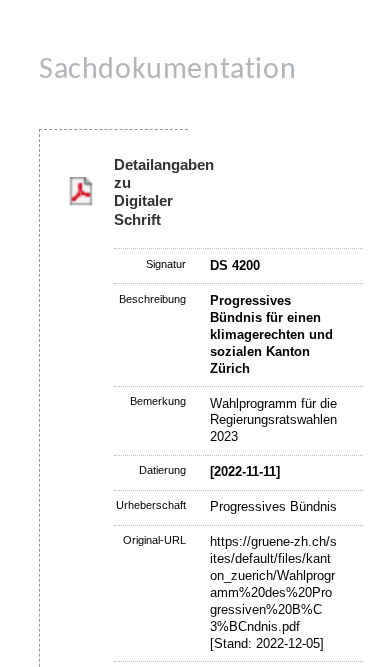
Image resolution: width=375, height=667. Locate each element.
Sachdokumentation (167, 70)
